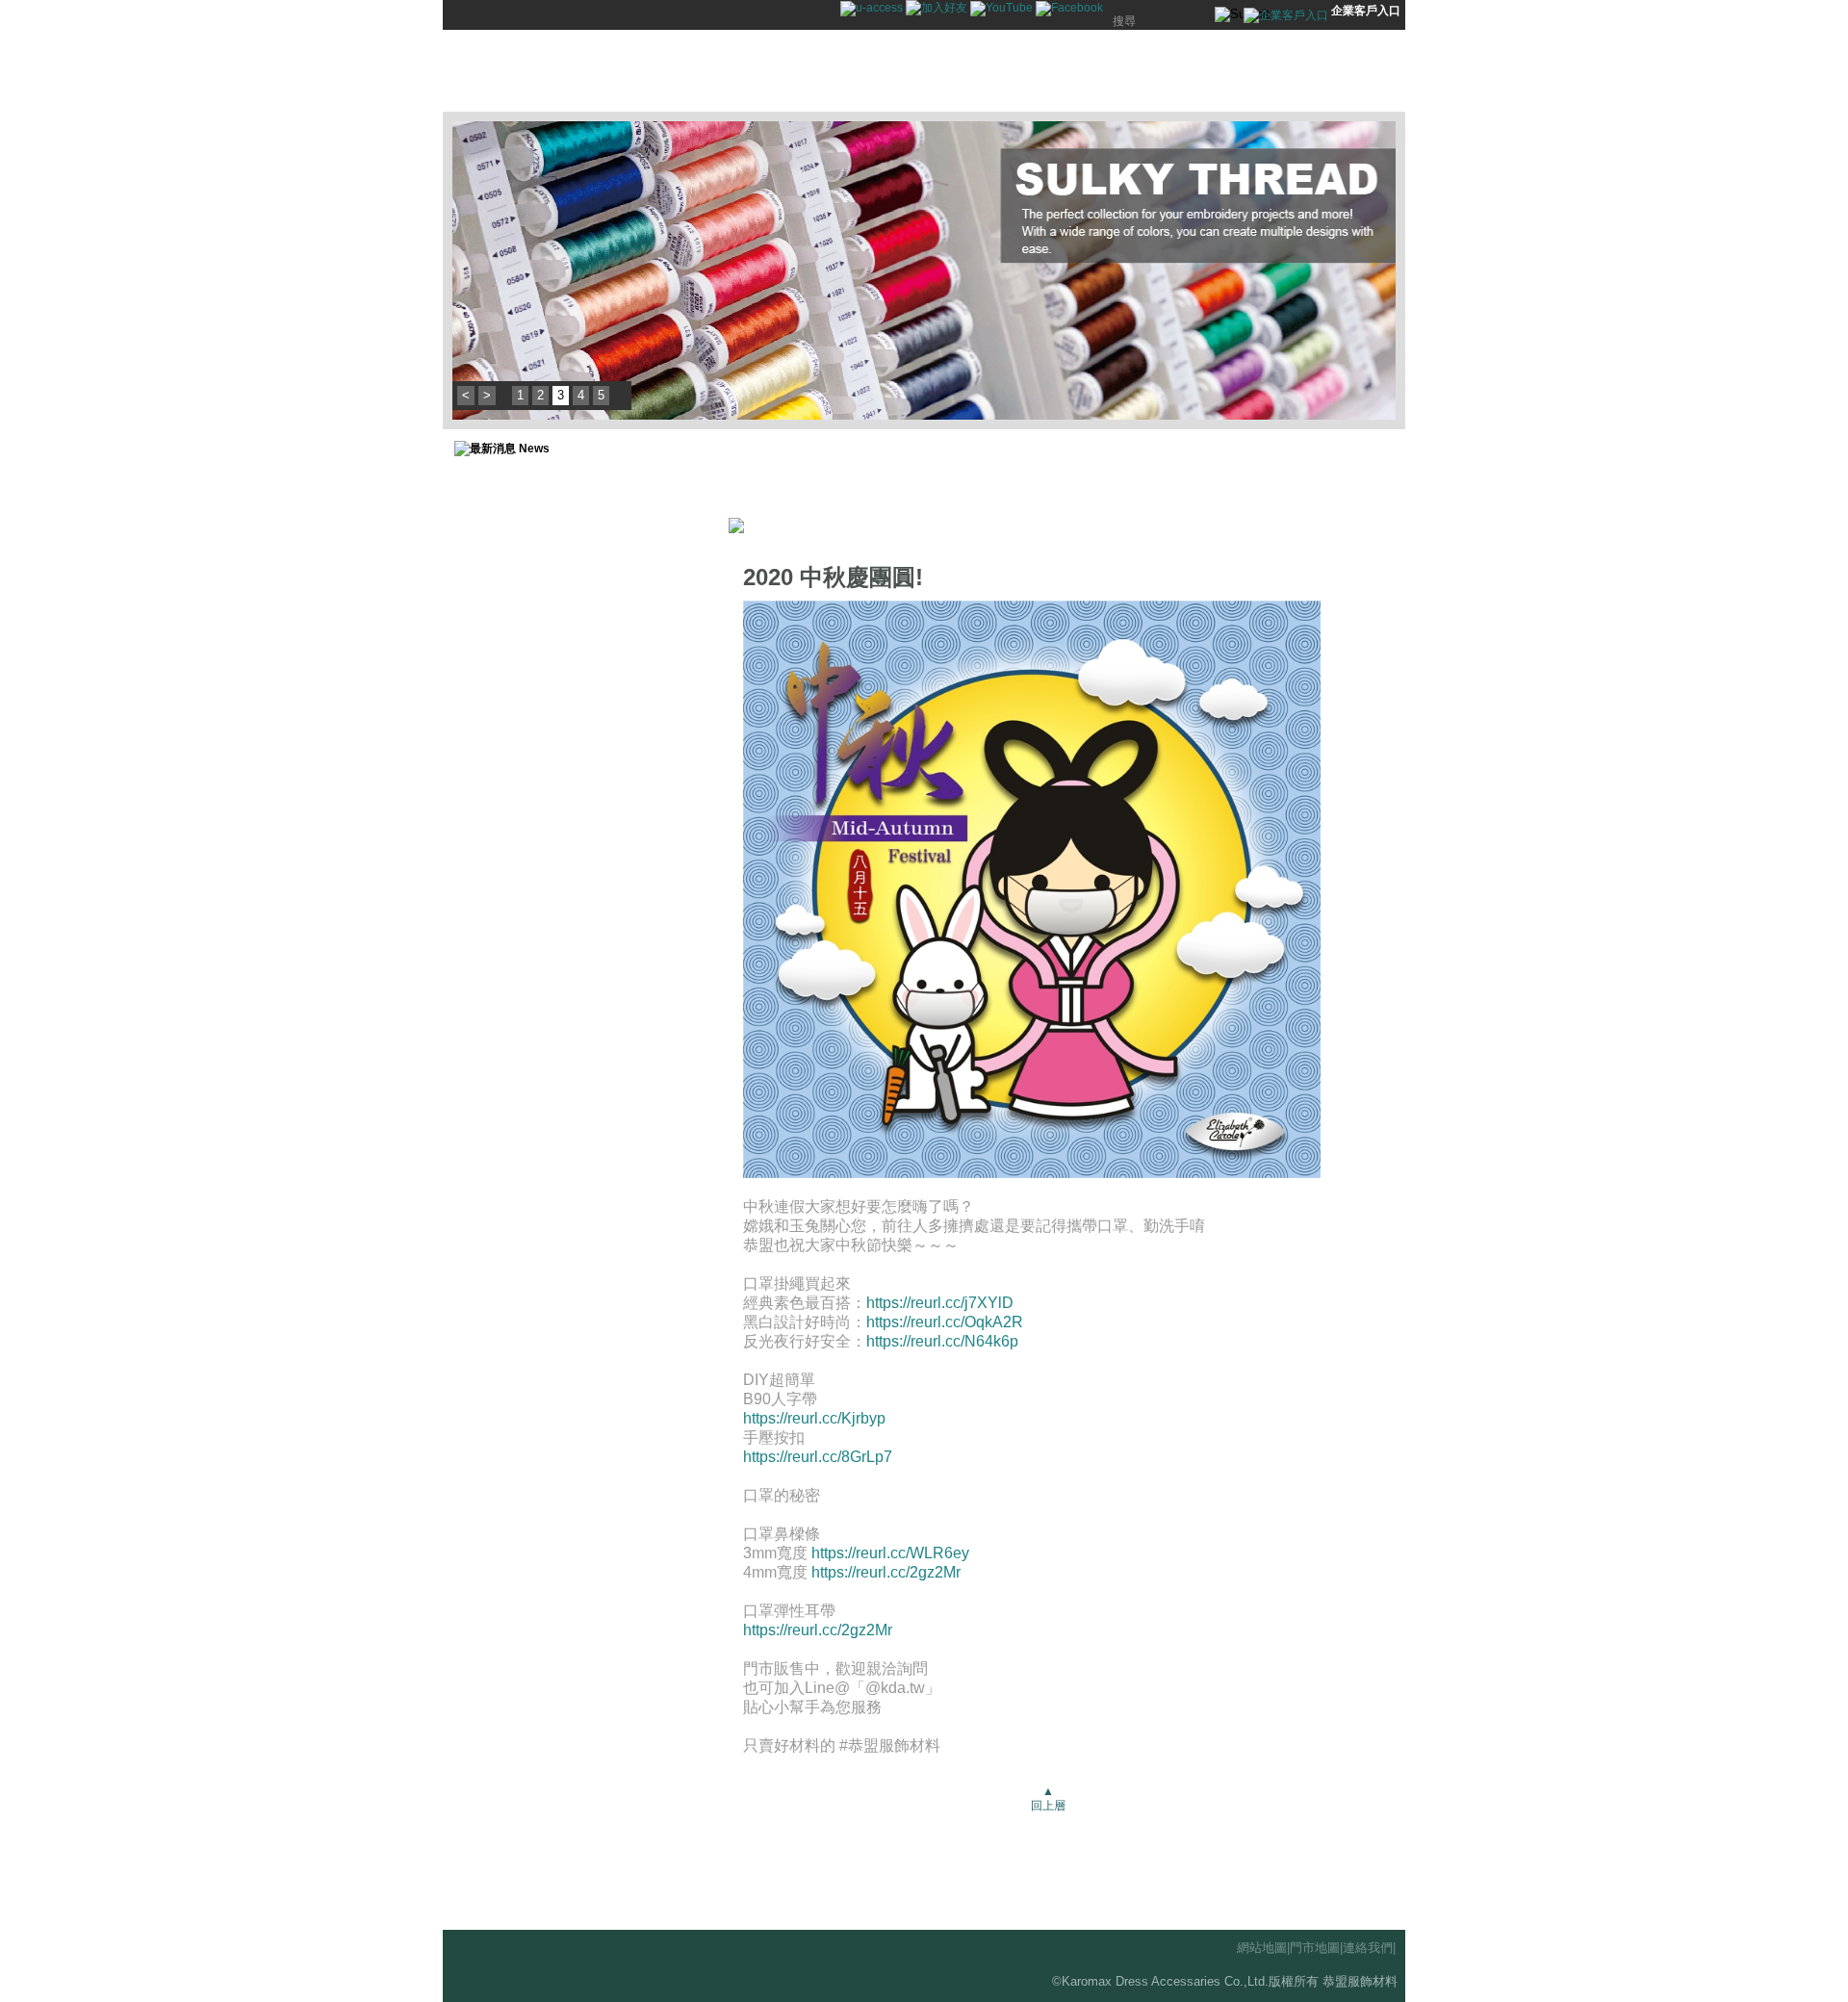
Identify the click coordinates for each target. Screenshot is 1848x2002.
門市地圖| (1316, 1948)
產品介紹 (842, 71)
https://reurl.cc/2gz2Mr (886, 1572)
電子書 (1362, 71)
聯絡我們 (1189, 71)
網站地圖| (1263, 1948)
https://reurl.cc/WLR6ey (890, 1553)
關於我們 (1102, 71)
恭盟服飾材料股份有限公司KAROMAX (577, 71)
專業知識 (1015, 71)
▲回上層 (1048, 1798)
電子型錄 (1275, 71)
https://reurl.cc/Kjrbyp (814, 1418)
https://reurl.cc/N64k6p (942, 1341)
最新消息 (756, 71)
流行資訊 (929, 71)
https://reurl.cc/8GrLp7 (818, 1457)
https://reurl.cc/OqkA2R (945, 1322)
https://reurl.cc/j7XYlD (940, 1303)
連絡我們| (1369, 1948)
